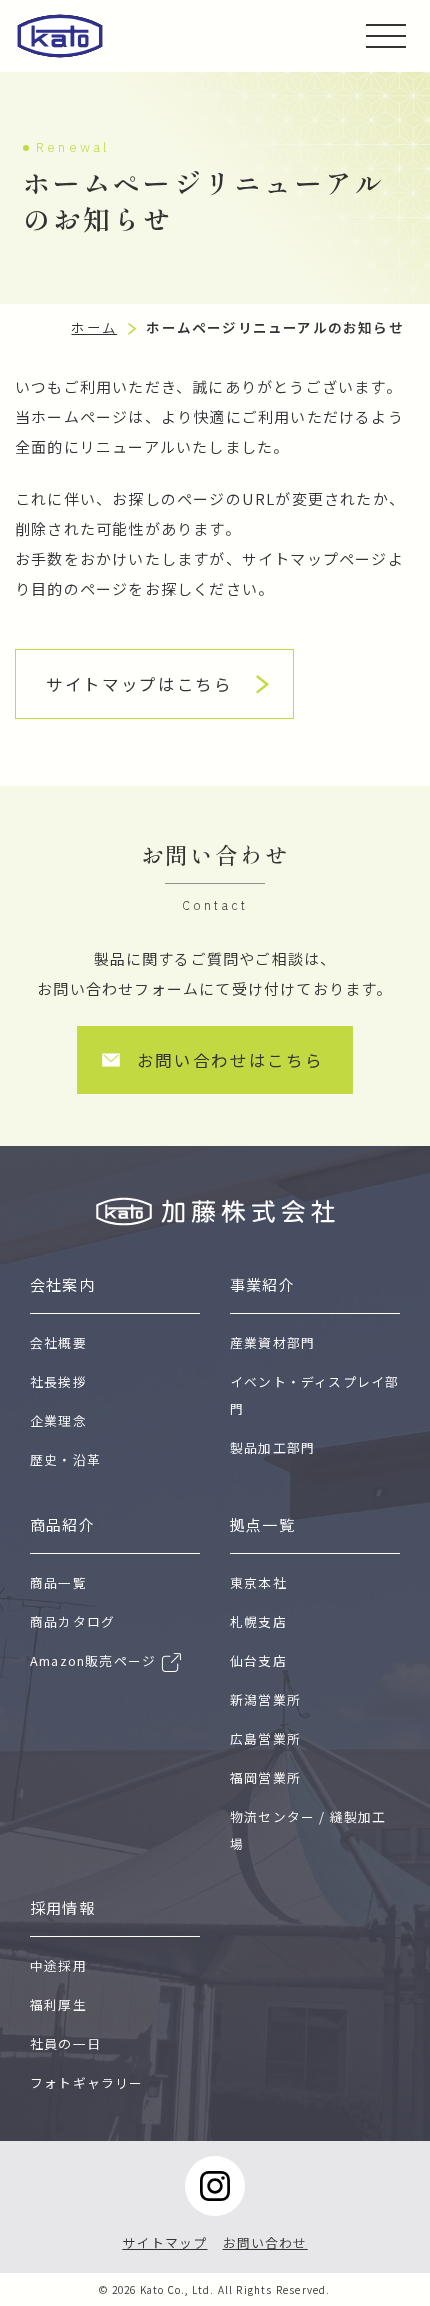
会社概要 (58, 1342)
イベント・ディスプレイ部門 (314, 1395)
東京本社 (258, 1582)
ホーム (94, 327)
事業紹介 (262, 1284)
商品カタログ (72, 1621)
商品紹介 (62, 1524)
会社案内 (62, 1284)
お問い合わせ (265, 2242)
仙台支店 (258, 1660)
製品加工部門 (272, 1447)
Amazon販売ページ (93, 1660)
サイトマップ (164, 2242)
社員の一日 (65, 2043)
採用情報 (62, 1907)
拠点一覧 (262, 1524)
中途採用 (58, 1965)
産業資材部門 (272, 1342)
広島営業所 (265, 1738)
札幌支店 (258, 1621)
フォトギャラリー (87, 2082)
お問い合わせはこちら (230, 1060)
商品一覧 (58, 1582)
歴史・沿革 (65, 1459)
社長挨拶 (58, 1381)
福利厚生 (58, 2004)
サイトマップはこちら (139, 684)
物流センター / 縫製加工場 (308, 1830)
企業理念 (58, 1420)
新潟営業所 (265, 1699)
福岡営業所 (265, 1777)
